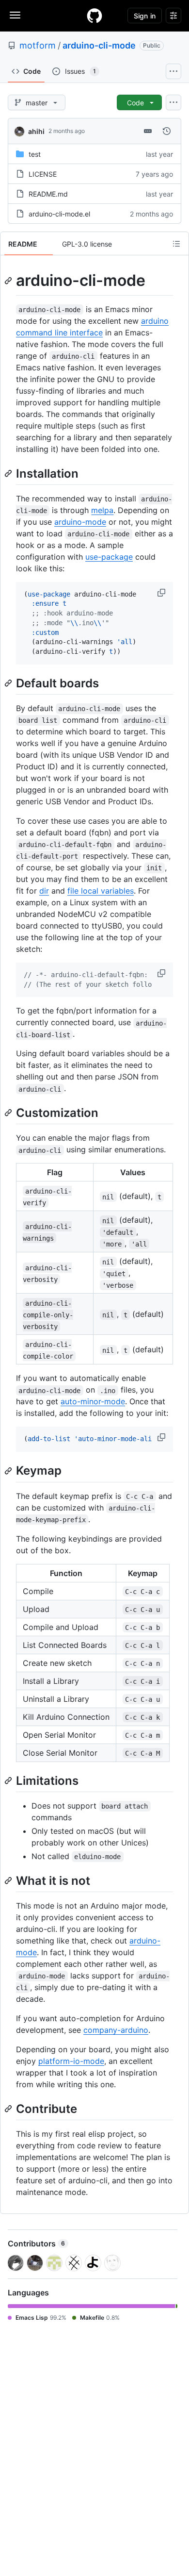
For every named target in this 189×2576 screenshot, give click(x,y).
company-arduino (116, 2030)
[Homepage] (94, 16)
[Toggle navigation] (15, 15)
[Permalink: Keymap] (9, 1471)
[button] (162, 593)
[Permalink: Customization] (9, 1113)
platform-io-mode (71, 2061)
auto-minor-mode (93, 1401)
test (35, 154)
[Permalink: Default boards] (9, 683)
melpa (102, 510)
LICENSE (43, 174)
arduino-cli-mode (99, 45)
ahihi (36, 131)
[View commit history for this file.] (167, 131)
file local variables (101, 891)
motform (38, 45)
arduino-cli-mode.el (59, 214)
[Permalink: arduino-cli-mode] (9, 281)
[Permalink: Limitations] (9, 1780)
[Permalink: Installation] (9, 473)
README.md (48, 194)
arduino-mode (80, 522)
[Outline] (176, 244)
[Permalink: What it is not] (9, 1880)
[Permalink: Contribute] (9, 2109)
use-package (109, 557)
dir (44, 891)
